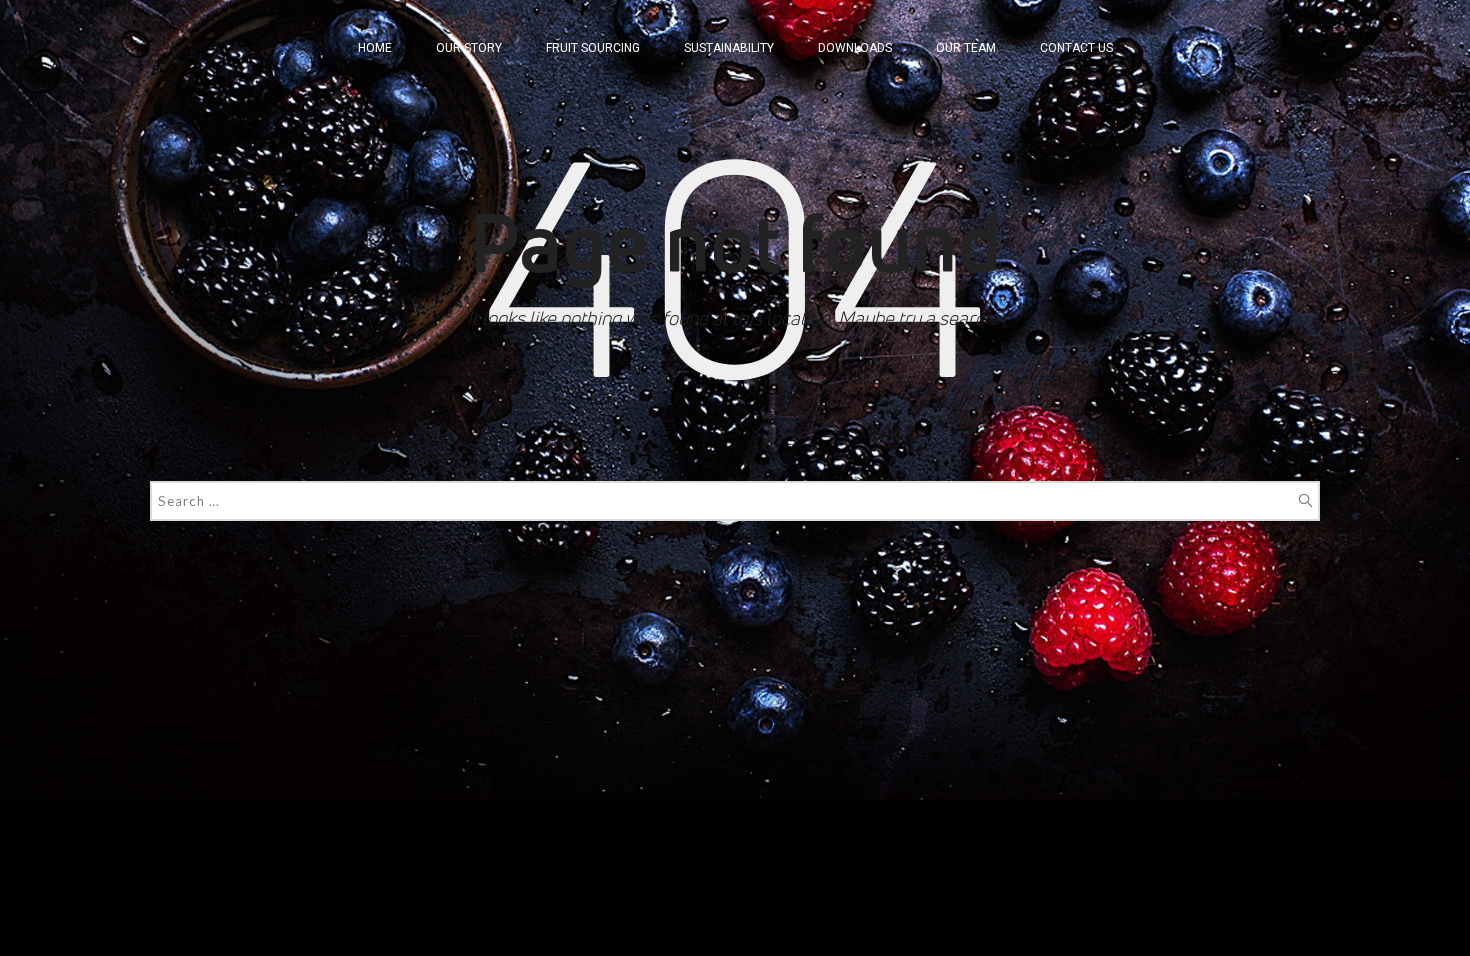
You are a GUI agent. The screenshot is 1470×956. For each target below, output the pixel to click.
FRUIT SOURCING (593, 48)
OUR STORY (469, 48)
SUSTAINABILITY (729, 48)
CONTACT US (1076, 48)
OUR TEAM (966, 48)
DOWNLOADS (855, 48)
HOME (375, 48)
